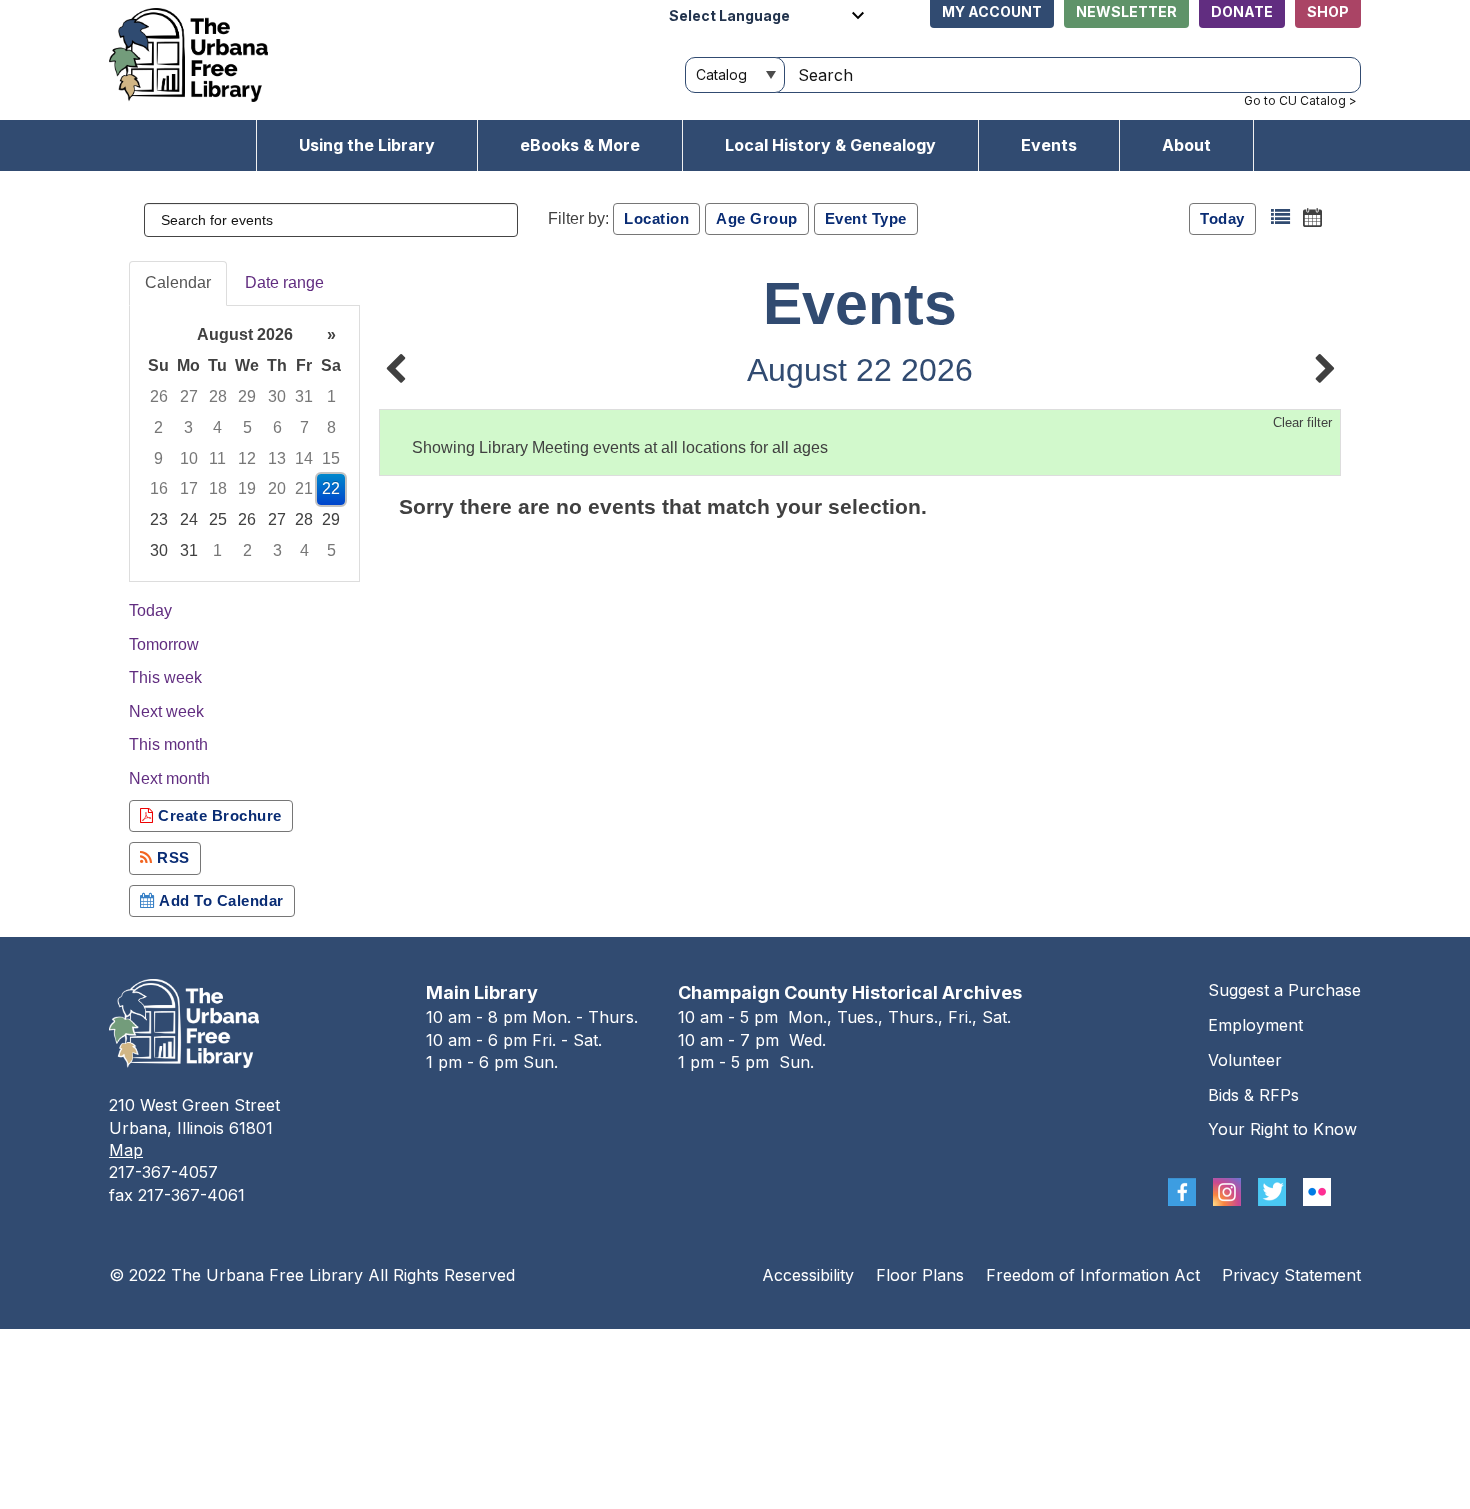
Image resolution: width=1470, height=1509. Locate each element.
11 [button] (217, 458)
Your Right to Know (1282, 1129)
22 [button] (331, 488)
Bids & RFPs (1253, 1095)
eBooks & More (580, 145)
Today (1222, 218)
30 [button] (277, 396)
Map (126, 1150)
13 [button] (277, 458)
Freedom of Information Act (1093, 1275)
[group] (244, 443)
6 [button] (277, 427)
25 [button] (218, 519)
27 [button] (189, 396)
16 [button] (159, 488)
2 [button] (158, 427)
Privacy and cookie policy (653, 1348)
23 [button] (159, 519)
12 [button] (247, 458)
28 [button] (218, 396)
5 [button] (247, 427)
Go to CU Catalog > (1300, 100)
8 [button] (331, 427)
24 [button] (189, 519)
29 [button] (247, 396)
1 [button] (331, 396)
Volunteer (1245, 1060)
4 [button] (217, 427)
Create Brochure (218, 815)
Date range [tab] (284, 282)
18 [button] (218, 488)
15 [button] (331, 458)
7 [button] (304, 427)
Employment (1255, 1025)
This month (168, 744)
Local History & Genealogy (830, 145)
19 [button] (247, 488)
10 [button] (189, 458)
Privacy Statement (1291, 1275)
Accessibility (808, 1275)
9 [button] (158, 458)
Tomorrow (164, 644)
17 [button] (189, 488)
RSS (171, 857)
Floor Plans (920, 1275)
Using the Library (367, 145)
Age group (757, 218)
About (1186, 145)
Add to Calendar (219, 900)
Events (1049, 145)
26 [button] (159, 396)
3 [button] (188, 427)
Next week (166, 711)
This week (165, 677)
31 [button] (304, 396)
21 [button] (304, 488)
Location (656, 218)
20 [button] (277, 488)
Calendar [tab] (178, 282)
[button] (1280, 217)
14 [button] (304, 458)
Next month (169, 778)
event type (866, 218)
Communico (857, 1348)
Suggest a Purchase (1284, 990)
